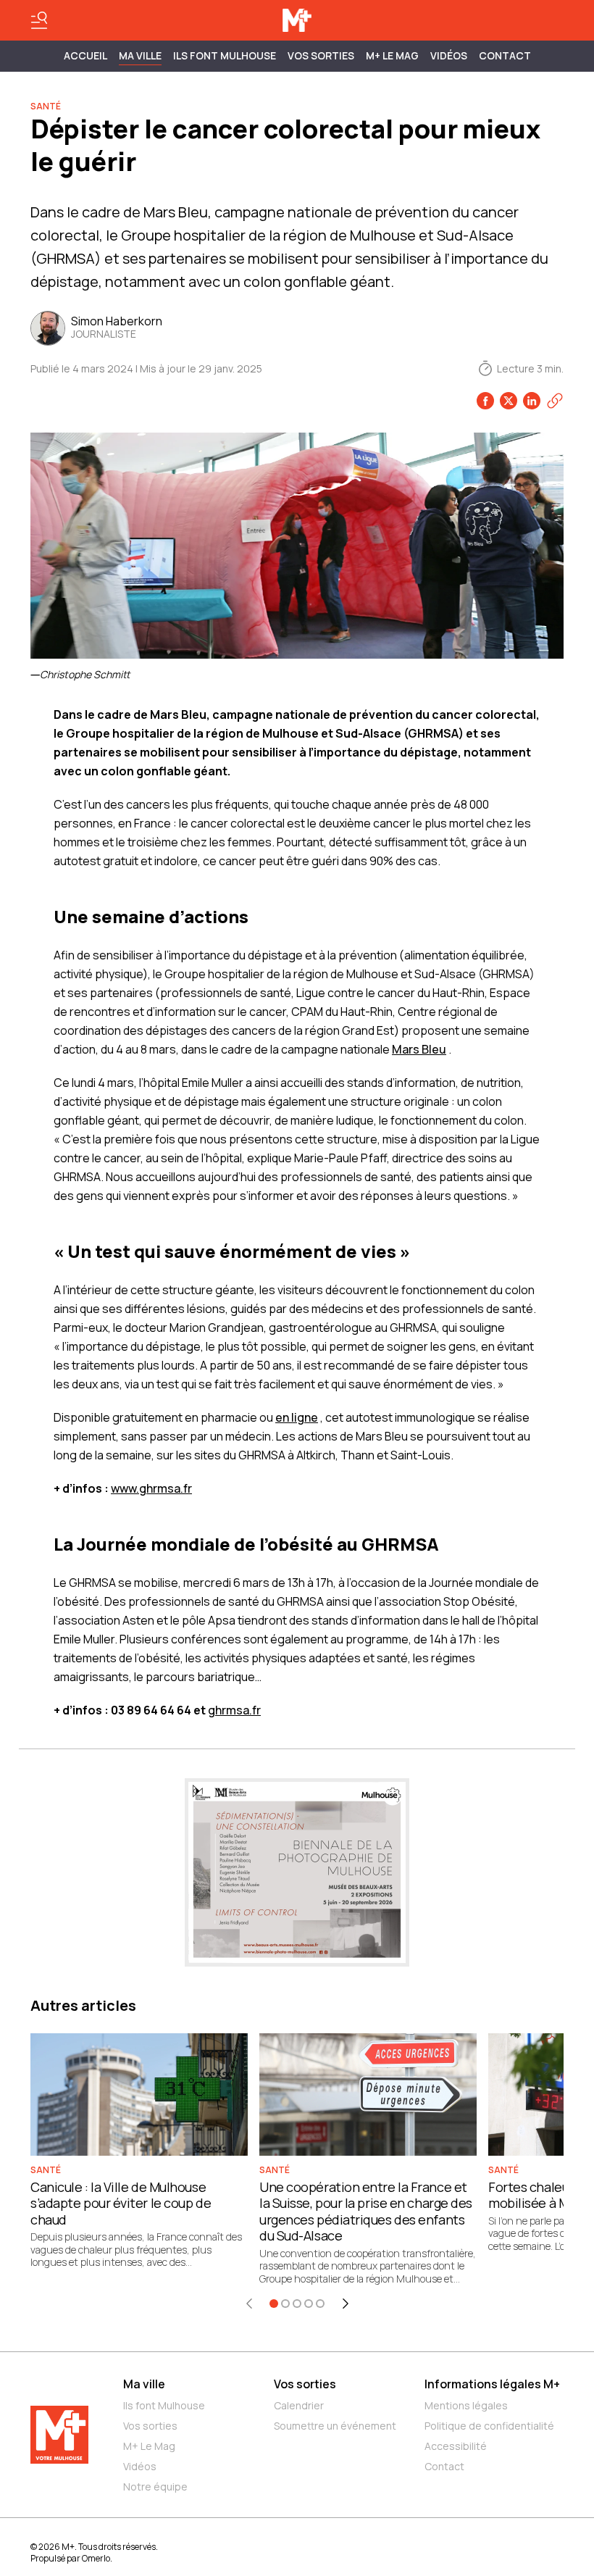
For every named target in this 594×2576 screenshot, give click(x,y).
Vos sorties (321, 55)
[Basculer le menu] (39, 20)
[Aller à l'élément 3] (297, 2304)
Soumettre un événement (335, 2426)
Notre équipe (155, 2487)
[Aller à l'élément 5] (320, 2304)
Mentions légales (466, 2405)
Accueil (85, 55)
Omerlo (96, 2558)
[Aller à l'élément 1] (274, 2304)
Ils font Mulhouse (164, 2405)
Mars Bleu (419, 1049)
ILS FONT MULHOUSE (225, 55)
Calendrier (299, 2405)
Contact (505, 55)
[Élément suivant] (346, 2304)
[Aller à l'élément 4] (309, 2304)
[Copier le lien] (555, 401)
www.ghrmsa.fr (151, 1488)
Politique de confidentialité (489, 2426)
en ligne (297, 1417)
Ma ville (144, 2384)
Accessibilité (456, 2446)
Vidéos (449, 55)
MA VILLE (140, 55)
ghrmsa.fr (234, 1710)
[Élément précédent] (249, 2304)
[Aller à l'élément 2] (285, 2304)
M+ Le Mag (392, 55)
